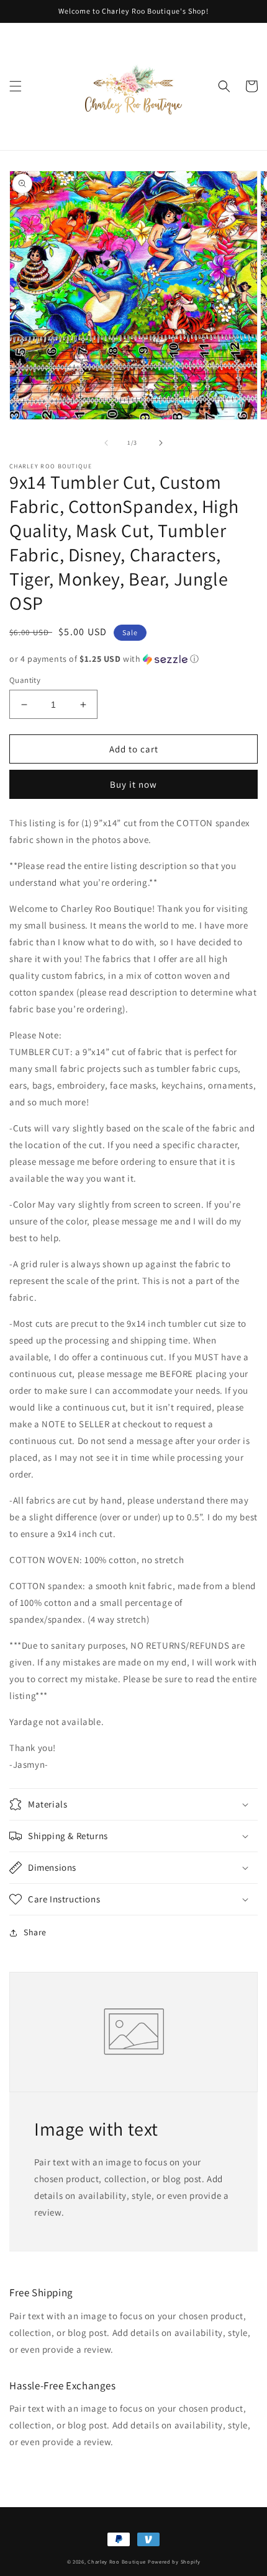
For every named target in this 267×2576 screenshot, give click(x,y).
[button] (16, 86)
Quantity (25, 680)
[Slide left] (106, 443)
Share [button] (35, 1932)
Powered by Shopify (174, 2561)
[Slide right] (161, 443)
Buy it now (133, 784)
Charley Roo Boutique (117, 2561)
